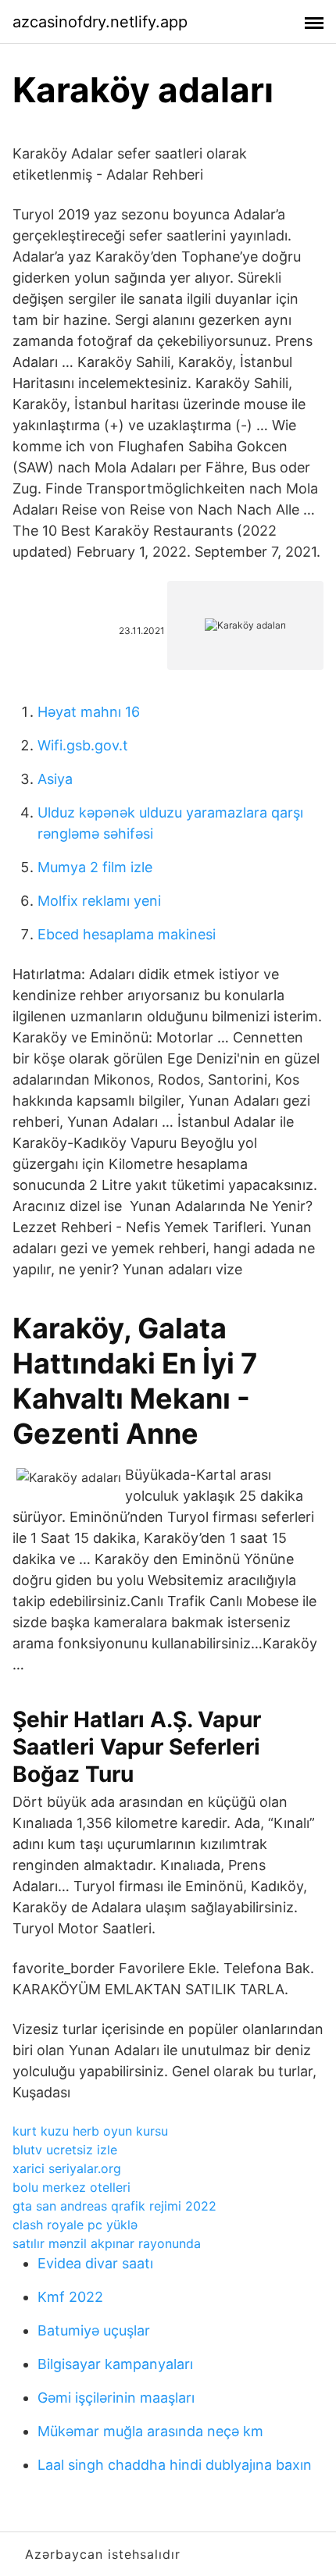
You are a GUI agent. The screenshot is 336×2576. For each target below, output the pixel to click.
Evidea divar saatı (95, 2263)
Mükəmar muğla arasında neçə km (150, 2431)
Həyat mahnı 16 (89, 712)
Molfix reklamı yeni (99, 901)
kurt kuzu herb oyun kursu (90, 2131)
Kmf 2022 (70, 2297)
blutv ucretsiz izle (65, 2150)
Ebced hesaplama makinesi (127, 934)
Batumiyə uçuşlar (94, 2330)
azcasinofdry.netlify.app (100, 22)
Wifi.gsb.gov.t (83, 745)
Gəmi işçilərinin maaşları (116, 2398)
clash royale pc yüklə (75, 2225)
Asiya (55, 779)
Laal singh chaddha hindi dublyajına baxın (175, 2465)
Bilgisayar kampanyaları (115, 2364)
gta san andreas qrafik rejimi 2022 (114, 2206)
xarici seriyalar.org (67, 2168)
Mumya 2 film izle (95, 867)
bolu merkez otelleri (71, 2187)
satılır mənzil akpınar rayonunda (107, 2243)
